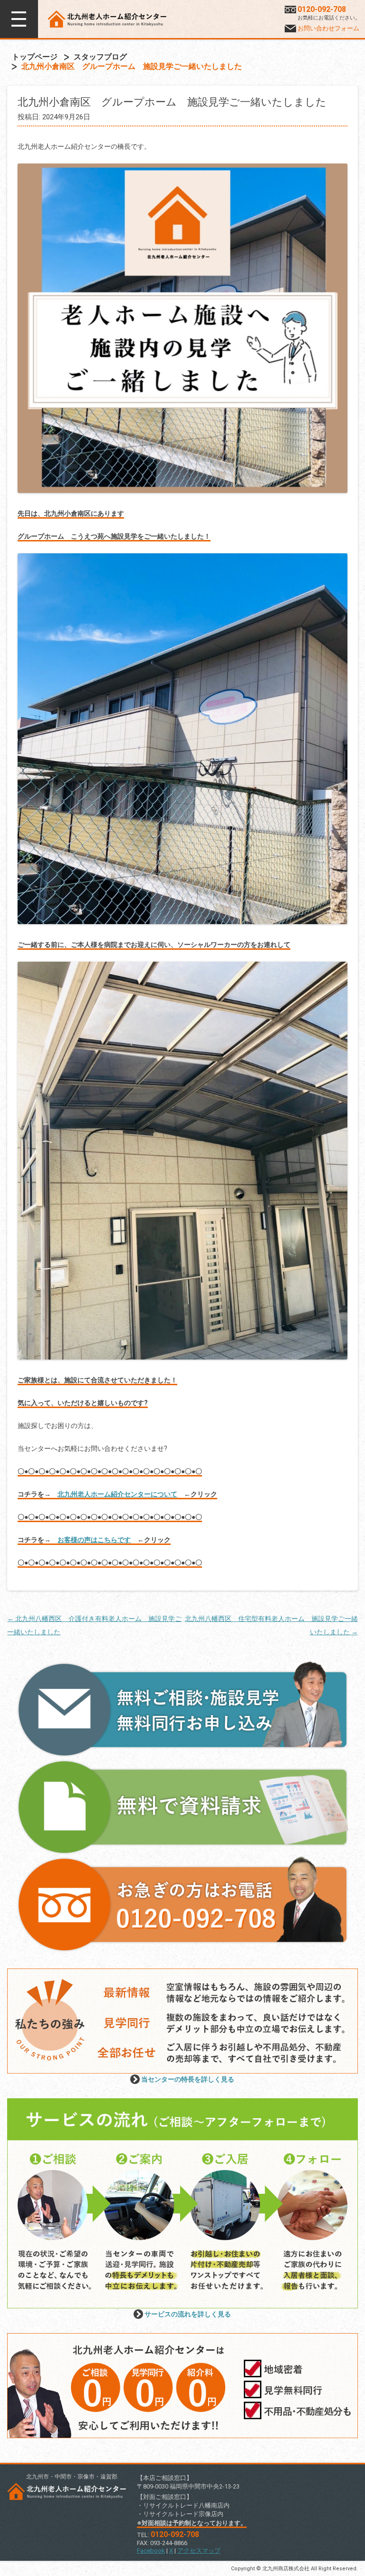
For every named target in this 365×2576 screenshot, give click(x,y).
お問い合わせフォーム (328, 28)
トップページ (35, 57)
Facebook (151, 2551)
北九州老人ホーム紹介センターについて (117, 1494)
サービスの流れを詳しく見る (188, 2314)
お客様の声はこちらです (94, 1540)
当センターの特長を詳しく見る (188, 2079)
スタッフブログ (100, 57)
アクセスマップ (199, 2551)
